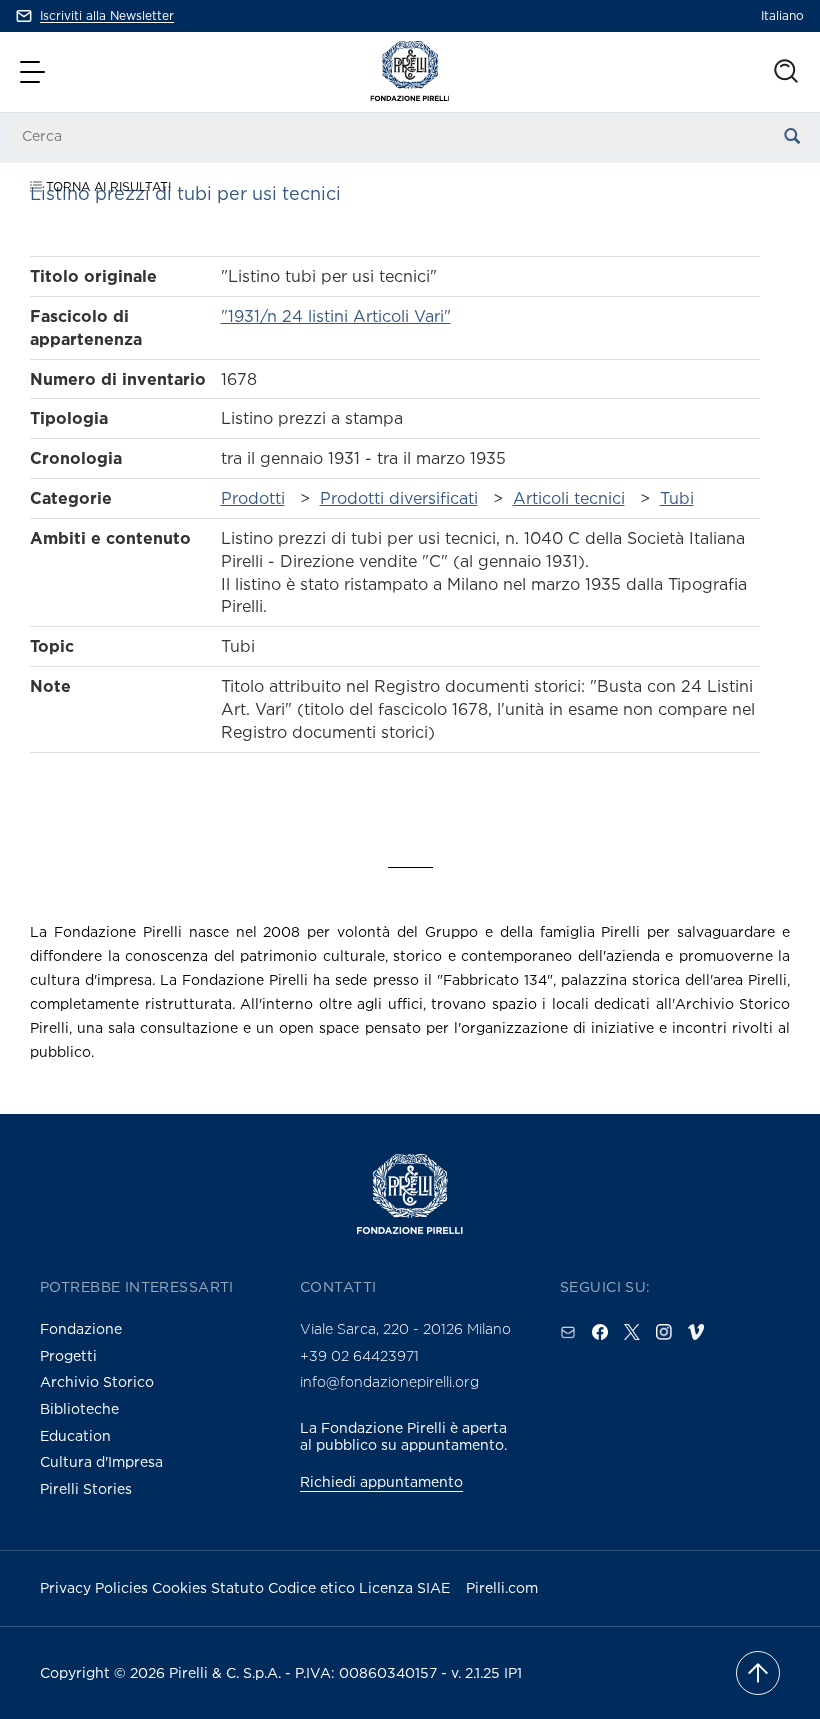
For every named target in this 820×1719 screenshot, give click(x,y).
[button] (35, 72)
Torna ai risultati (106, 186)
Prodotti (253, 498)
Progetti (68, 1355)
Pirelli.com (502, 1587)
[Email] (568, 1332)
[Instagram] (664, 1332)
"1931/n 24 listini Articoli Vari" (336, 316)
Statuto (239, 1587)
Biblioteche (79, 1408)
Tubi (677, 498)
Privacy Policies (96, 1587)
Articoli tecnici (569, 498)
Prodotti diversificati (399, 498)
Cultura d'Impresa (101, 1461)
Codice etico (313, 1587)
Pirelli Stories (86, 1488)
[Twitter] (632, 1332)
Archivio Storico (97, 1381)
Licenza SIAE (404, 1587)
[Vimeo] (696, 1332)
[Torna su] (758, 1673)
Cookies (181, 1587)
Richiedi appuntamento (381, 1481)
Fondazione (81, 1328)
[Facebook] (600, 1332)
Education (75, 1435)
